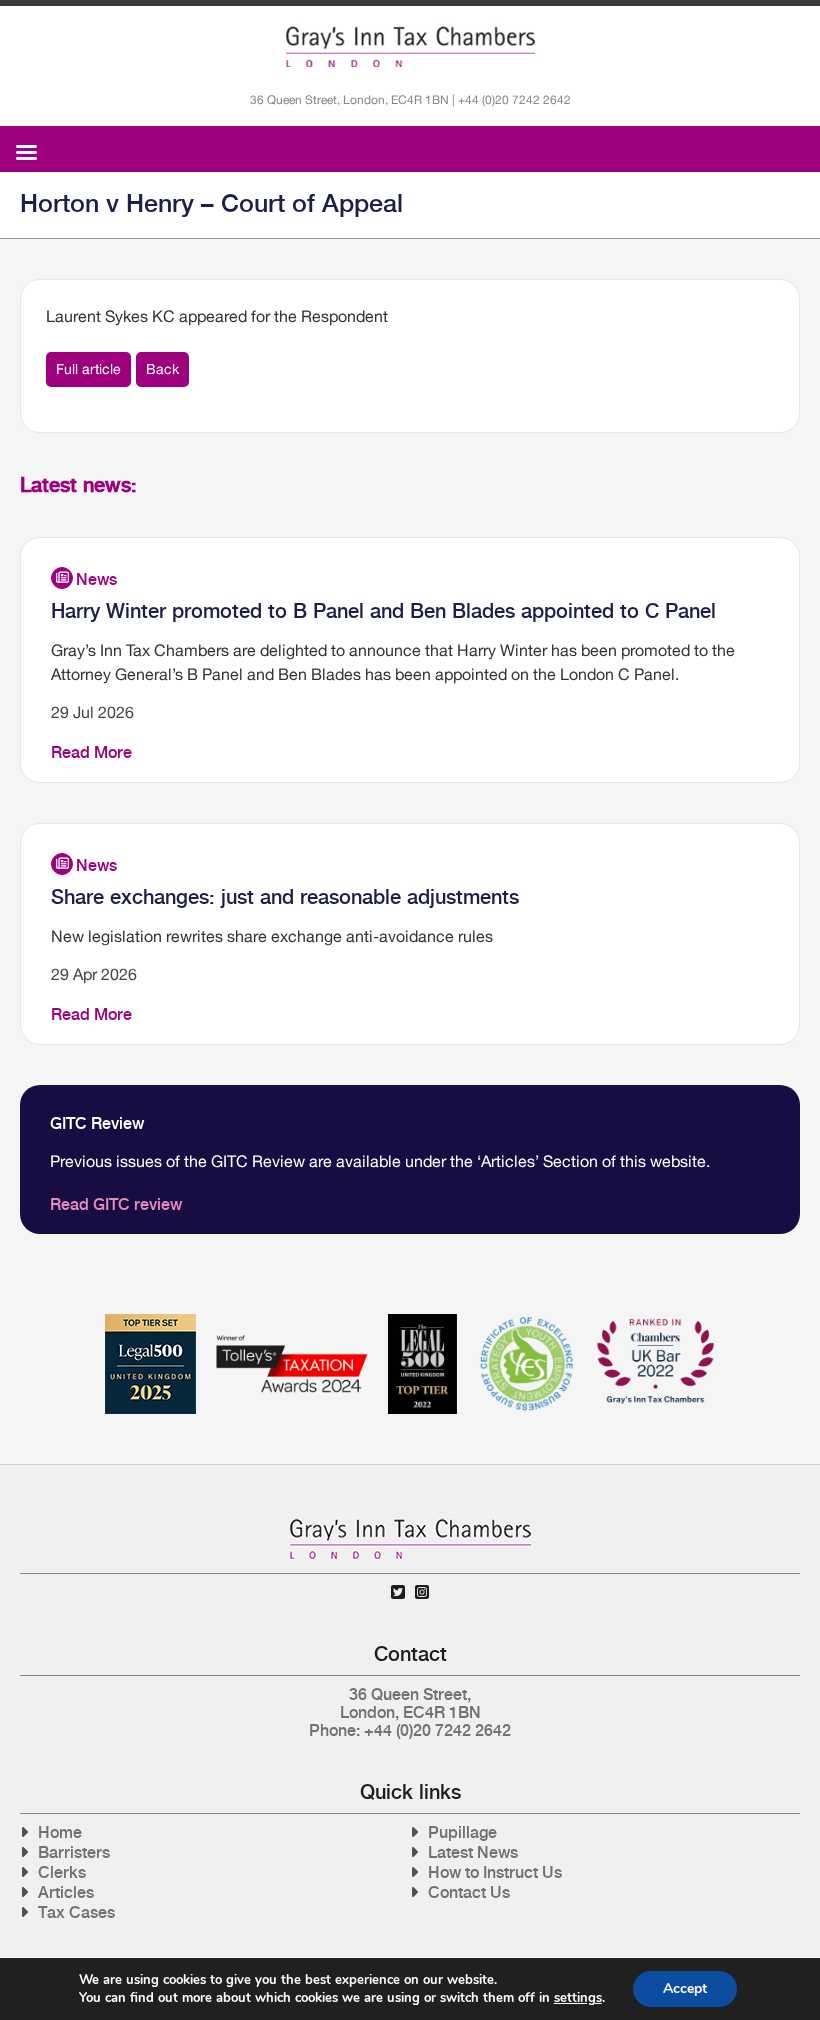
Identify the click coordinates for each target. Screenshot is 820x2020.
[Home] (410, 47)
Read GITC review (116, 1204)
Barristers (74, 1852)
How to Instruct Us (495, 1872)
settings (578, 1998)
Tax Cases (76, 1912)
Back (162, 369)
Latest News (473, 1852)
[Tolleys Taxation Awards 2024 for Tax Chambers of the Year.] (292, 1321)
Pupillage (462, 1832)
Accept (685, 1988)
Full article (88, 369)
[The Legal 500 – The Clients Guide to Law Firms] (422, 1321)
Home (60, 1832)
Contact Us (469, 1892)
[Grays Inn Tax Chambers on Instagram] (422, 1592)
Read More (91, 752)
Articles (66, 1892)
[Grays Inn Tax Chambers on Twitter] (398, 1592)
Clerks (62, 1872)
